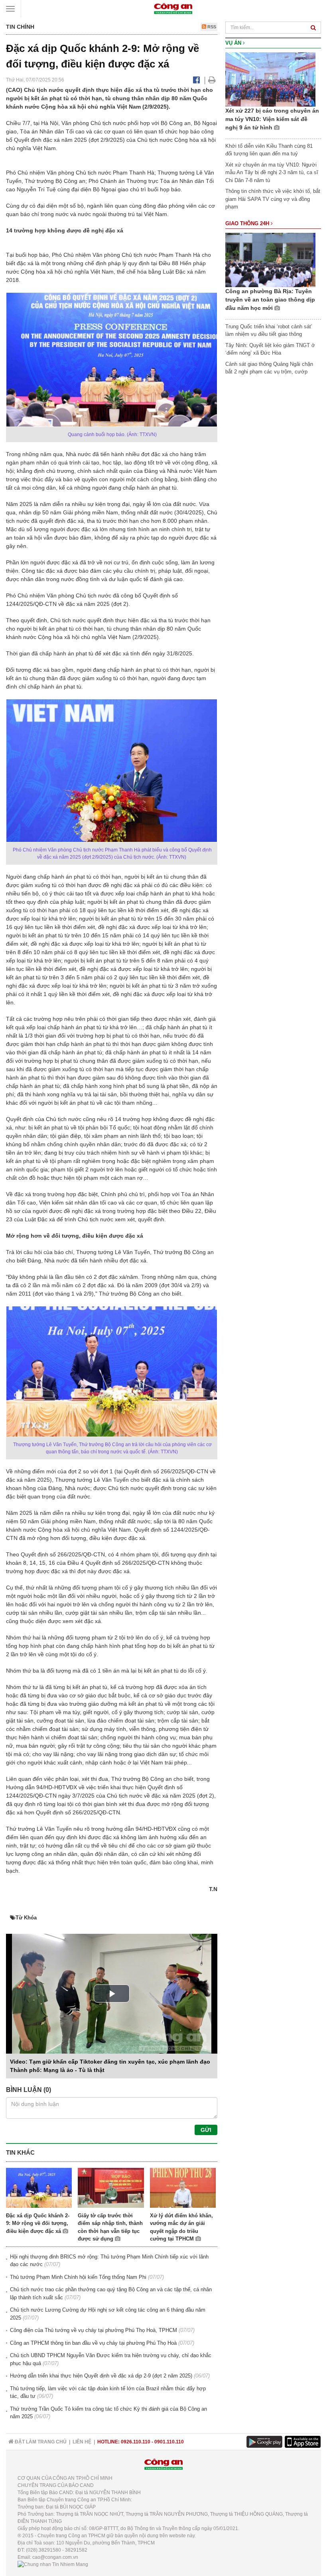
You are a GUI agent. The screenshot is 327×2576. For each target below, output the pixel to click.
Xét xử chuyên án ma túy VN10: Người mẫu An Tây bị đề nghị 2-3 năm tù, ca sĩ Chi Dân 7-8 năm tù (272, 173)
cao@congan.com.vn (55, 2557)
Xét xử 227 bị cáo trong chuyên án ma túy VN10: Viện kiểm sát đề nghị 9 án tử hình (272, 119)
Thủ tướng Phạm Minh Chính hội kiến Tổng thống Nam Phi (78, 2277)
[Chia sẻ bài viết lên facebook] (196, 80)
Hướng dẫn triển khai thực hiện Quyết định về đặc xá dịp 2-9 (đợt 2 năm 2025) (101, 2376)
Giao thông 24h (248, 223)
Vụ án (234, 43)
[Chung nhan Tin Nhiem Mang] (53, 2564)
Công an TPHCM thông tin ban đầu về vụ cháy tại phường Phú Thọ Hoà (93, 2343)
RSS (211, 27)
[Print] (212, 80)
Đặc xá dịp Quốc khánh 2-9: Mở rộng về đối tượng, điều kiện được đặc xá (38, 2223)
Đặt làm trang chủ (40, 2442)
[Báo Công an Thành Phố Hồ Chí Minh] (173, 8)
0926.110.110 (136, 2442)
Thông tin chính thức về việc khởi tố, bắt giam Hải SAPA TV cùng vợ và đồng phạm (273, 199)
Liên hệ (82, 2442)
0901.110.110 (169, 2442)
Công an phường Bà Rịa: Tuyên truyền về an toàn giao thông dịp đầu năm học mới (270, 300)
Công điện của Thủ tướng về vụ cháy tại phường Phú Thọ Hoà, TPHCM (94, 2330)
